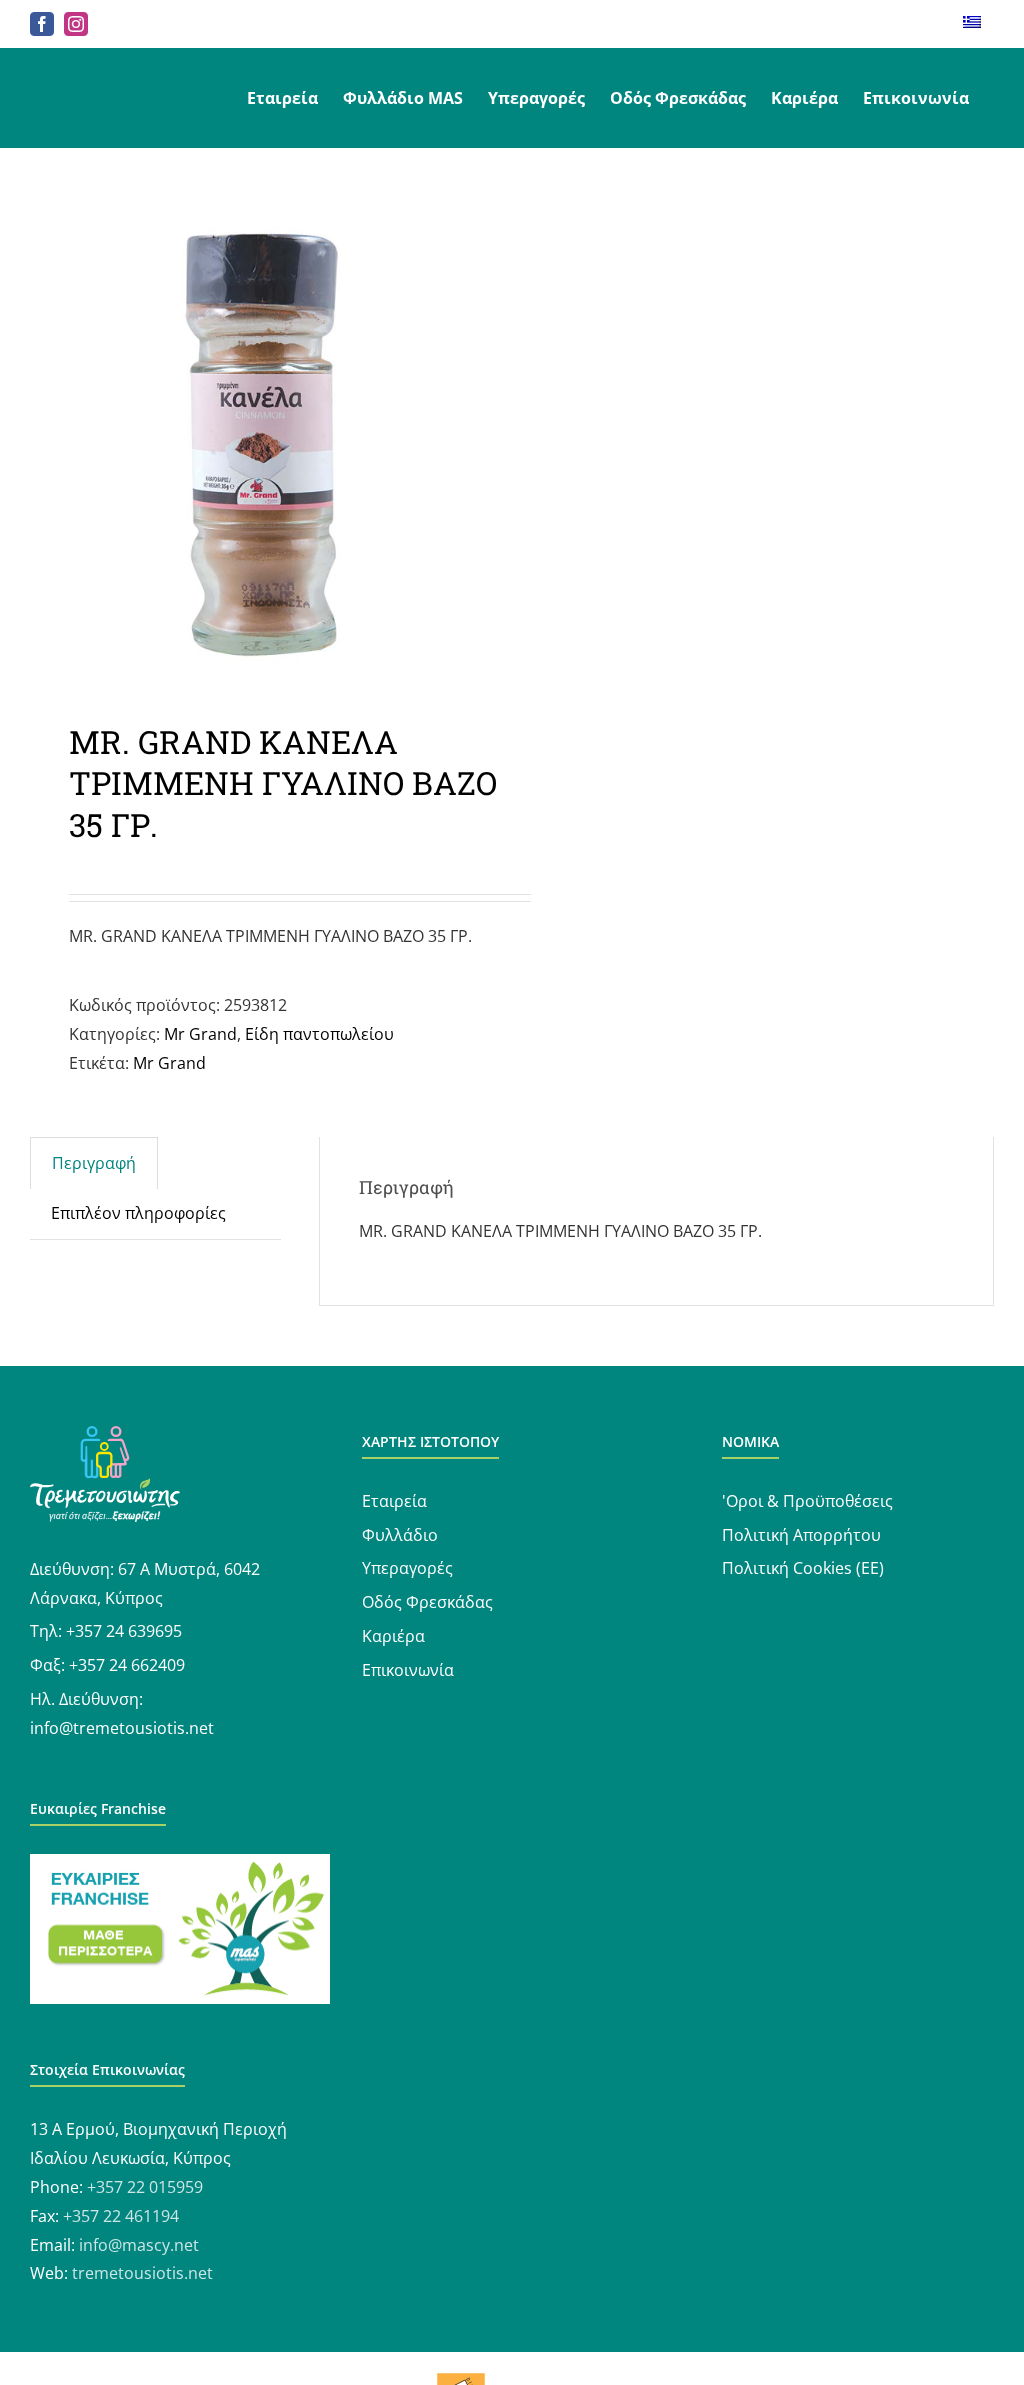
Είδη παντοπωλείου (319, 1034)
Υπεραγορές (407, 1568)
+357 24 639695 (124, 1631)
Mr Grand (200, 1034)
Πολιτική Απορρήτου (801, 1535)
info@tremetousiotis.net (122, 1728)
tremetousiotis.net (142, 2273)
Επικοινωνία (408, 1670)
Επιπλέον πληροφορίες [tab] (138, 1213)
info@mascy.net (139, 2245)
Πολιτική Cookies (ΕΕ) (803, 1568)
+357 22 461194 (121, 2216)
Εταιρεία (394, 1501)
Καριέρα (393, 1636)
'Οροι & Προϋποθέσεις (807, 1501)
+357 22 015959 (145, 2187)
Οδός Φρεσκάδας (427, 1602)
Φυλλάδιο (400, 1535)
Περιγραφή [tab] (94, 1163)
